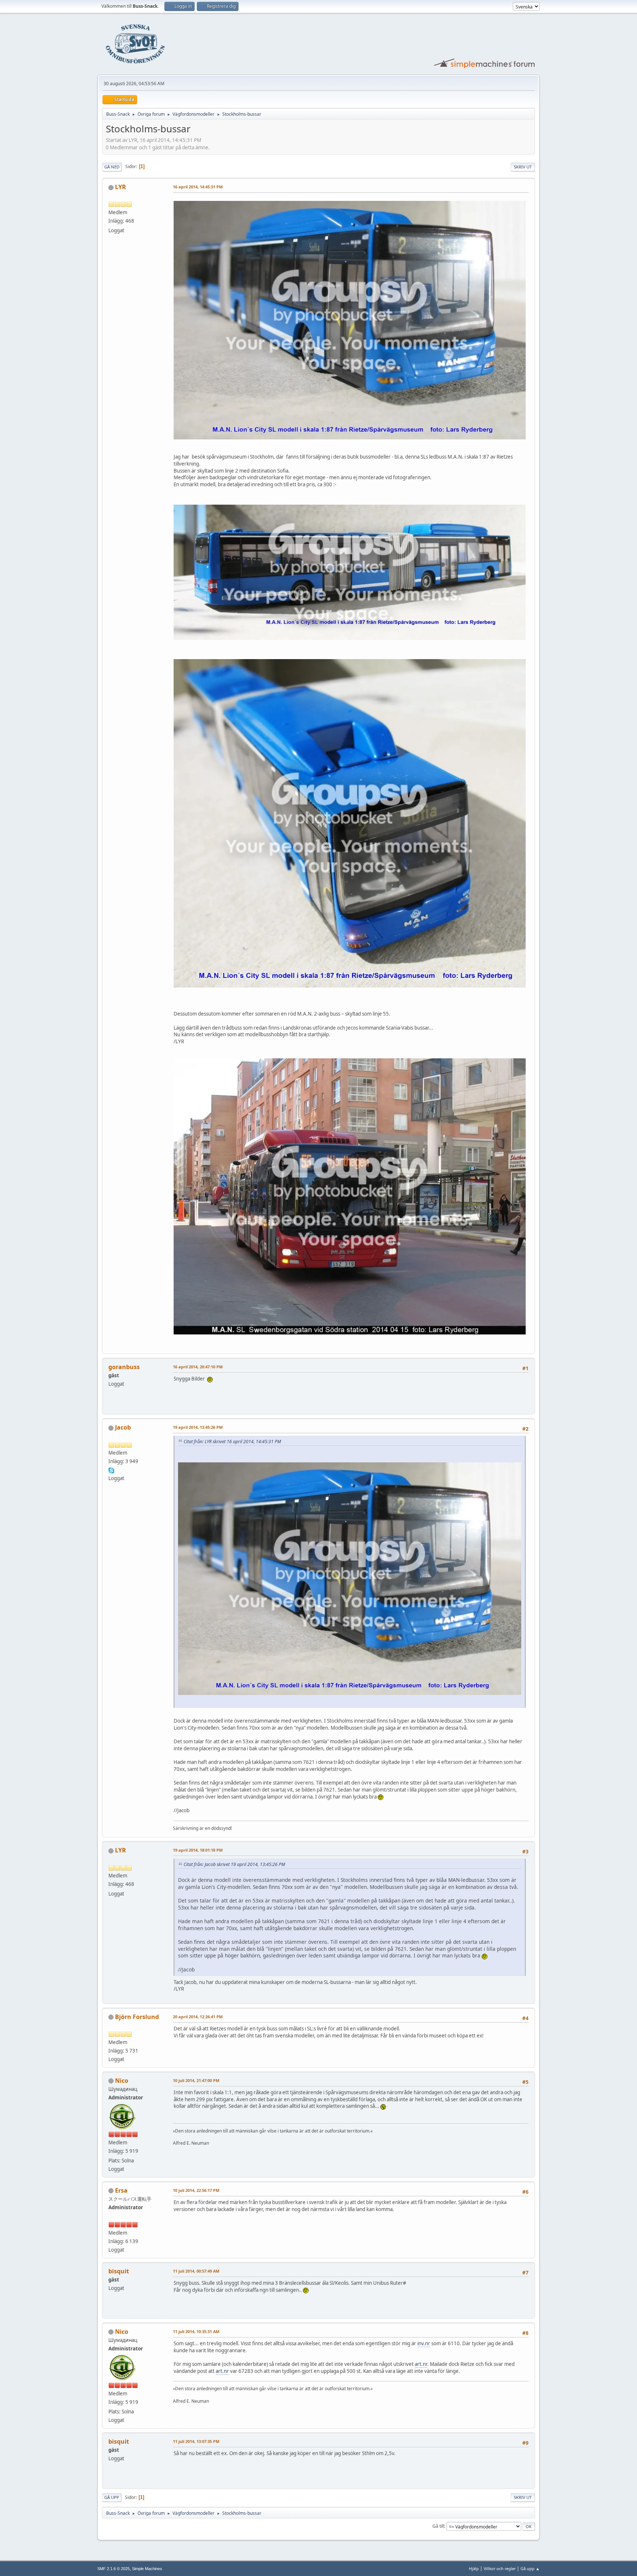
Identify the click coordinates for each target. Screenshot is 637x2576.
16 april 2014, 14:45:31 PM (198, 187)
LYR (121, 187)
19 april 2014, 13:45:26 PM (198, 1427)
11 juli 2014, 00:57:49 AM (196, 2271)
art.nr (421, 2364)
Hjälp (474, 2568)
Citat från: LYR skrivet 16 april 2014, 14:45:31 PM (232, 1442)
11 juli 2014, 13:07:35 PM (196, 2441)
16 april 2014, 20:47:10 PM (198, 1367)
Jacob (123, 1427)
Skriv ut (523, 167)
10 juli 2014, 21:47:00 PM (196, 2080)
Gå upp (112, 2497)
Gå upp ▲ (530, 2568)
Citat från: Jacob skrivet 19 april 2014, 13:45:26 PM (234, 1864)
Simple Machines (147, 2569)
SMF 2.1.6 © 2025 (114, 2569)
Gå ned (112, 167)
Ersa (121, 2190)
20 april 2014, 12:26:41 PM (198, 2017)
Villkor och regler (500, 2568)
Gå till (438, 2526)
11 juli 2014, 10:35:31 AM (196, 2331)
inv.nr (424, 2343)
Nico (122, 2081)
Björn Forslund (137, 2017)
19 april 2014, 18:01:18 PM (198, 1850)
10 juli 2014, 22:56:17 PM (196, 2190)
